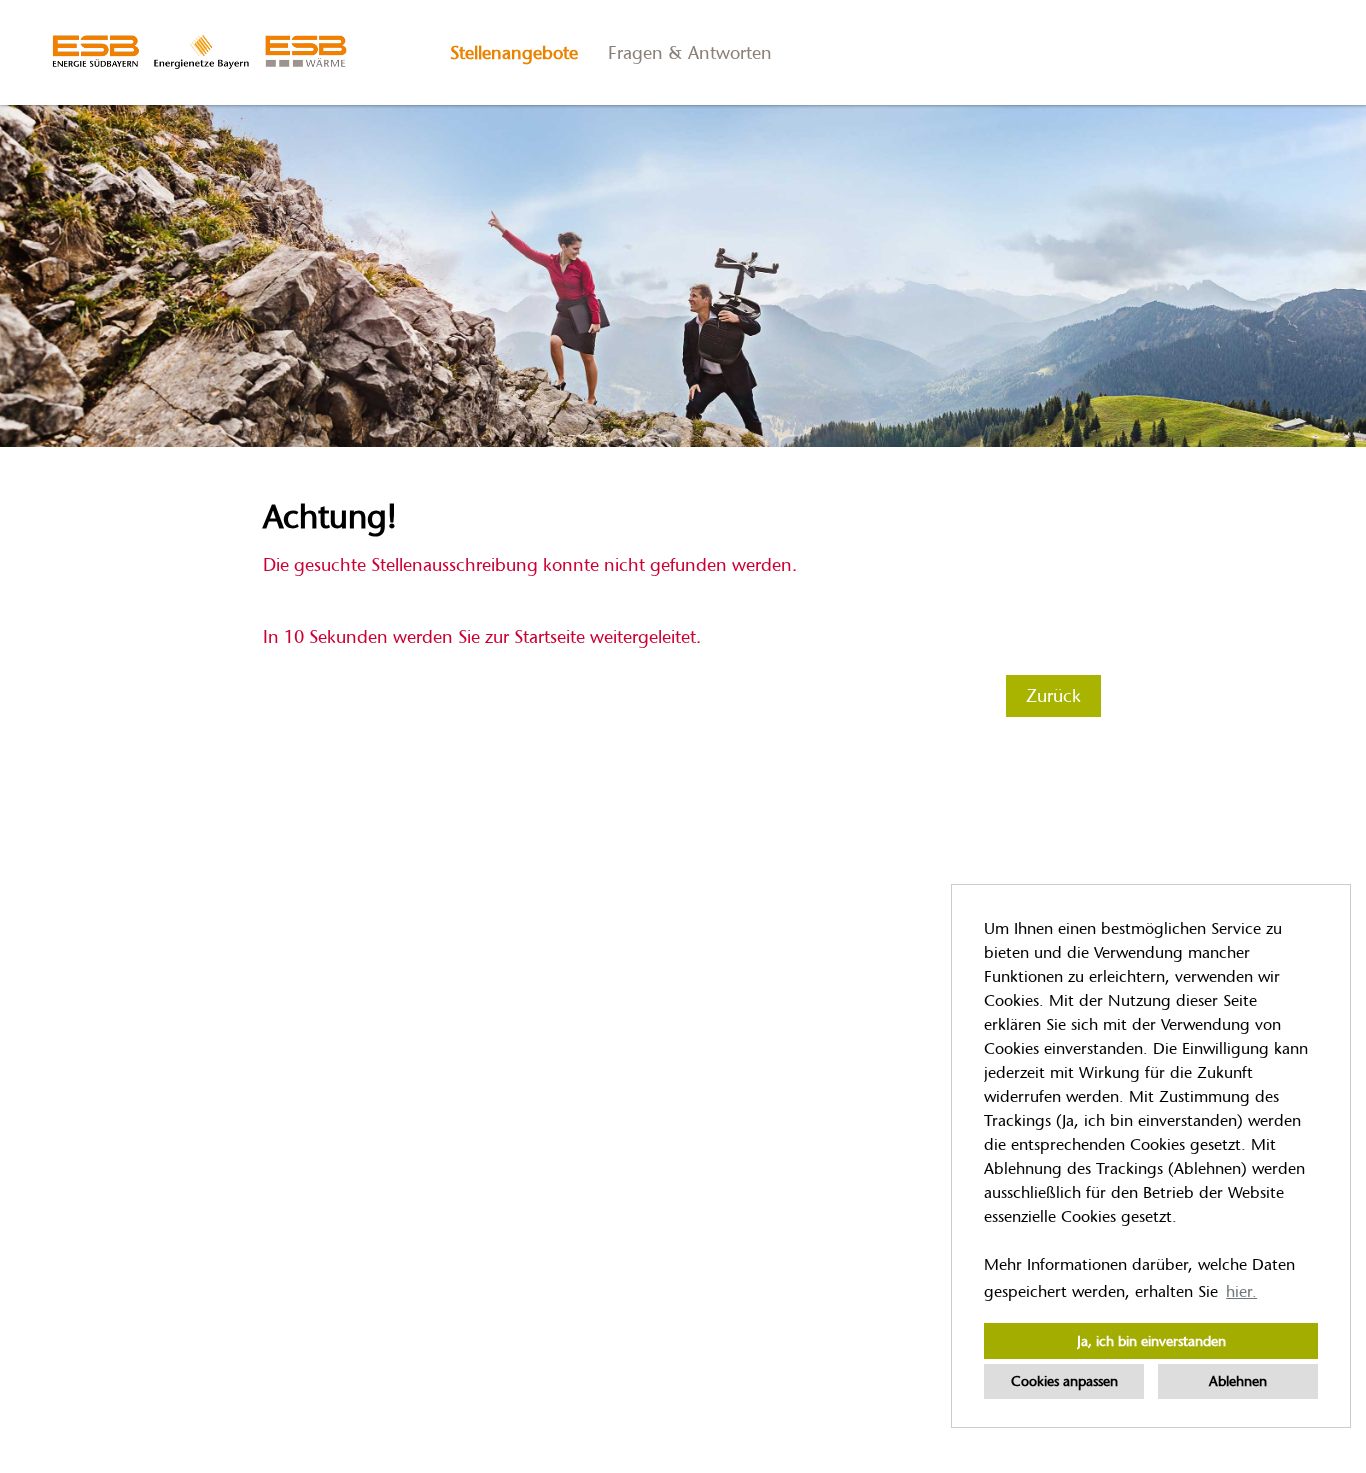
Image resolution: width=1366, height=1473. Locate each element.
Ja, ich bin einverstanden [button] (1151, 1341)
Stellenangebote (514, 53)
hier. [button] (1241, 1291)
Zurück (1053, 696)
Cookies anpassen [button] (1064, 1381)
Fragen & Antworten (690, 53)
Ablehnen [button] (1238, 1381)
